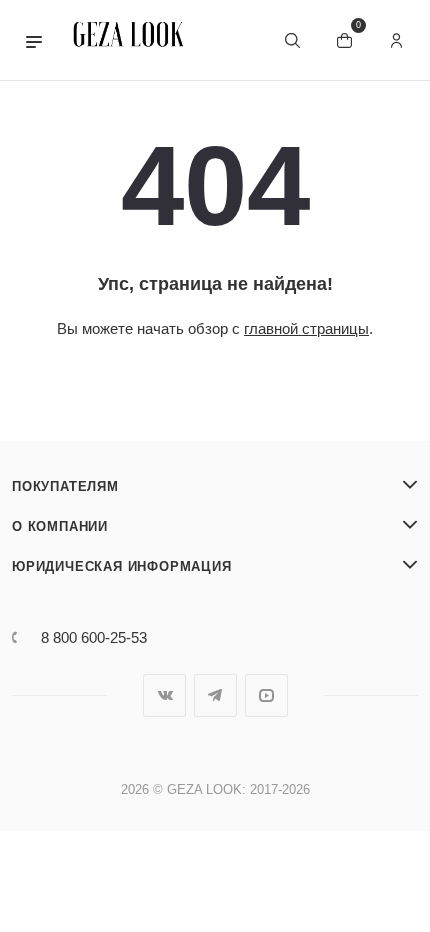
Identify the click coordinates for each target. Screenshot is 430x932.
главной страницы (306, 328)
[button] (34, 40)
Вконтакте (164, 695)
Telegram (215, 695)
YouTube (266, 695)
